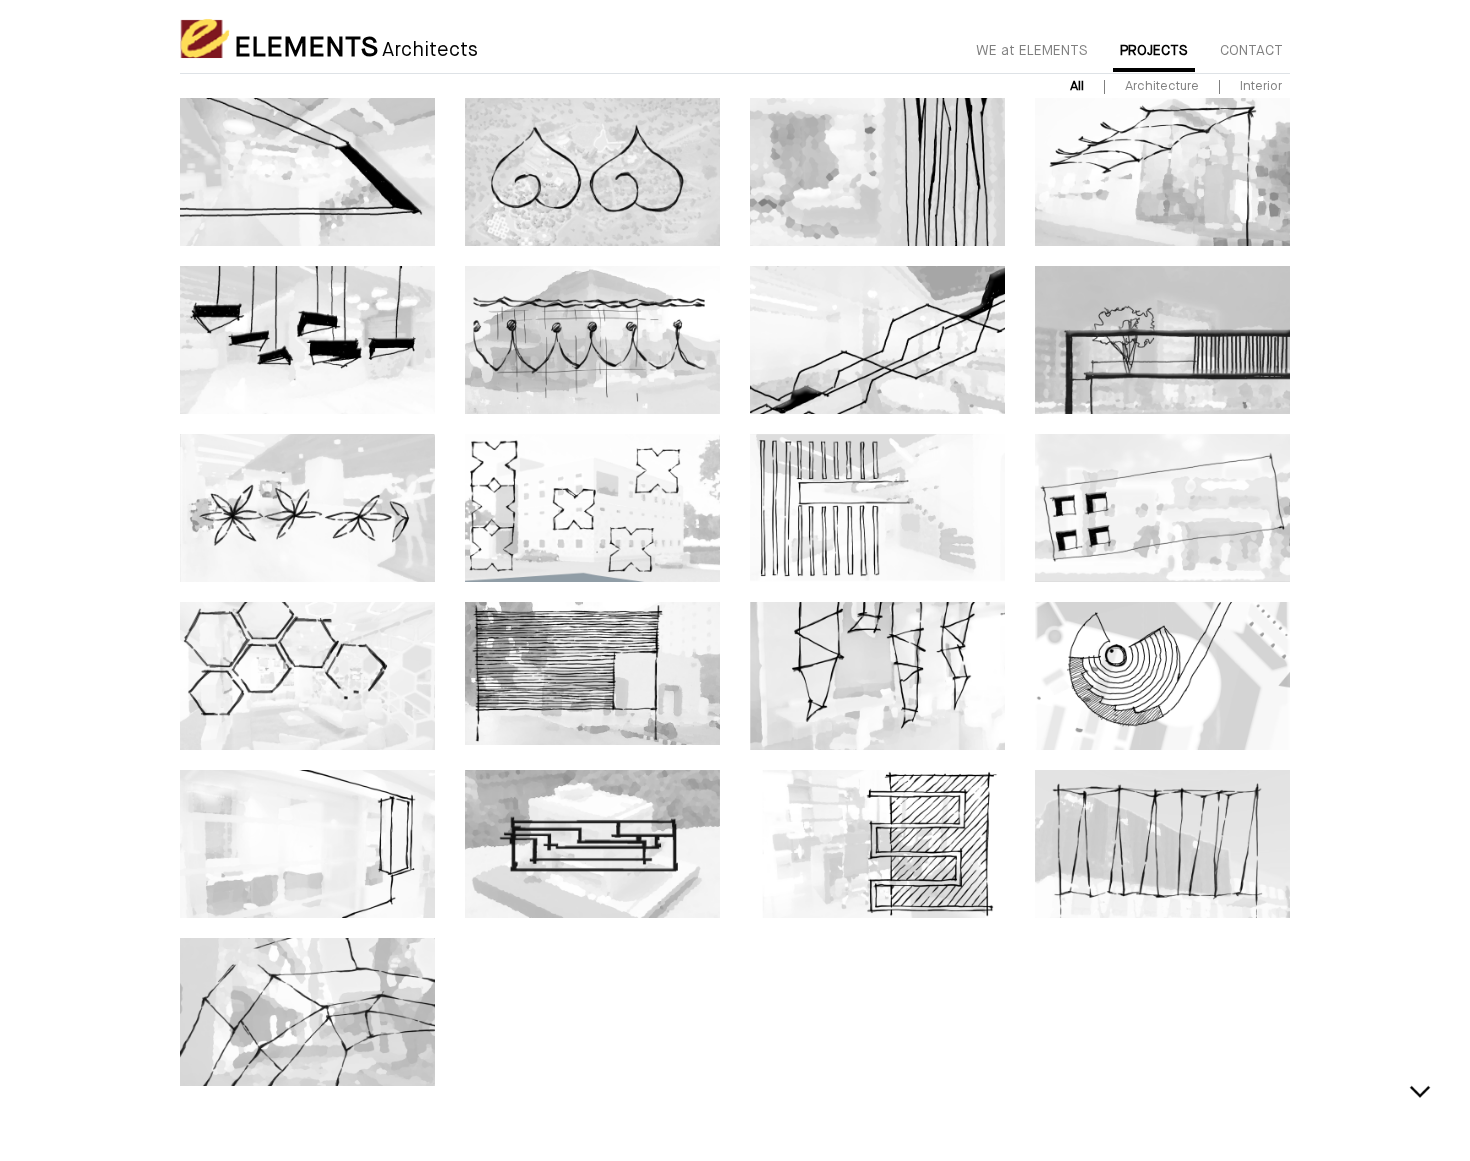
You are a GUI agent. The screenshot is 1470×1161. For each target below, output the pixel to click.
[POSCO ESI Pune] (877, 676)
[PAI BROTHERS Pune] (307, 1012)
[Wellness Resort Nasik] (1162, 676)
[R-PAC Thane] (307, 844)
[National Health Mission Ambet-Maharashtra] (1162, 508)
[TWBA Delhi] (307, 172)
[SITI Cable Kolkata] (307, 508)
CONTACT (1251, 51)
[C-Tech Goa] (592, 340)
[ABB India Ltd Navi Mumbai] (592, 673)
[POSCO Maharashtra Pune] (877, 844)
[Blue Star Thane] (1162, 340)
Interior (1261, 86)
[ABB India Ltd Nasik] (1162, 172)
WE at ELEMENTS (1032, 51)
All (1077, 86)
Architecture (1162, 86)
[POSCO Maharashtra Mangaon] (1162, 844)
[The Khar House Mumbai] (877, 172)
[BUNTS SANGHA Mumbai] (592, 844)
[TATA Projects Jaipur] (592, 508)
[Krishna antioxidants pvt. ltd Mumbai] (877, 508)
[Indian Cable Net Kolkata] (307, 676)
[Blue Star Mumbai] (307, 340)
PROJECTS (1154, 51)
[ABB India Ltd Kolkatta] (877, 340)
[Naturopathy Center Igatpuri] (592, 172)
